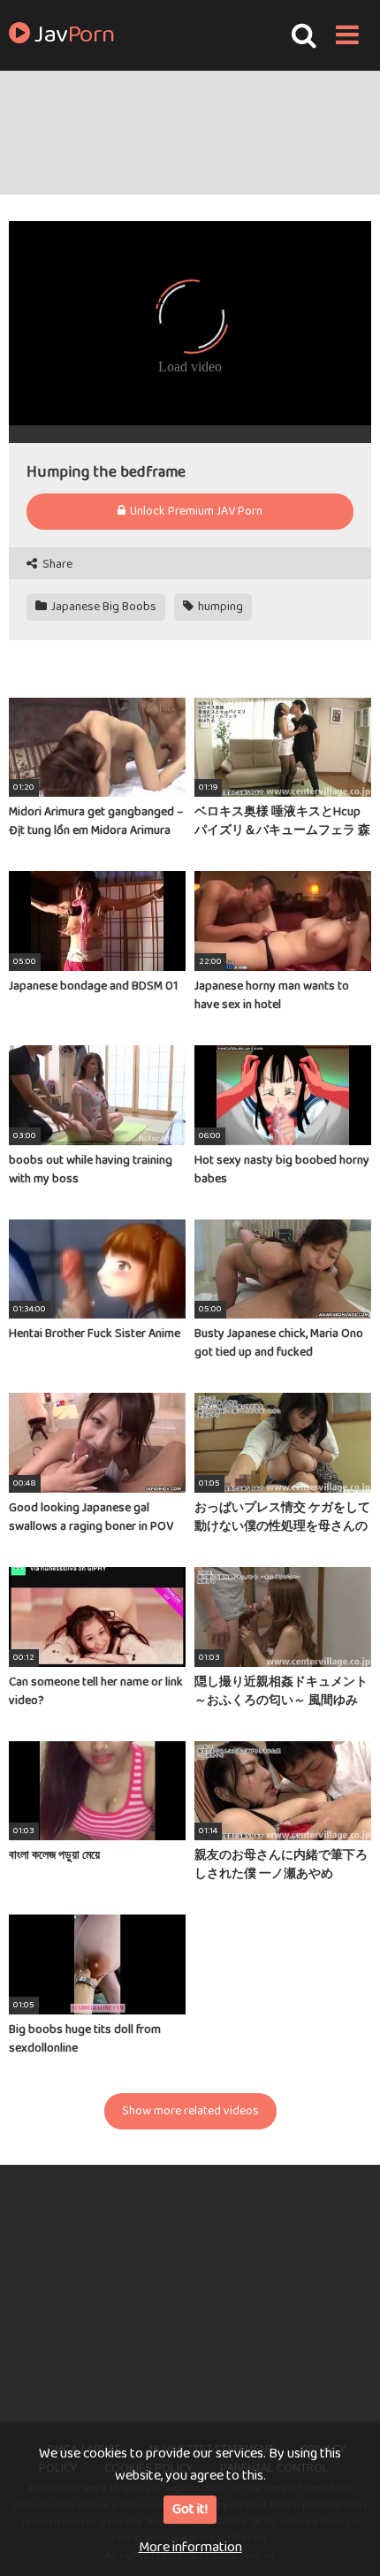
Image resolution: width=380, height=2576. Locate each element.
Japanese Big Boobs (103, 607)
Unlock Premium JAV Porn (195, 511)
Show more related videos (190, 2111)
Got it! (190, 2509)
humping (219, 607)
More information (190, 2547)
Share (56, 565)
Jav (72, 35)
